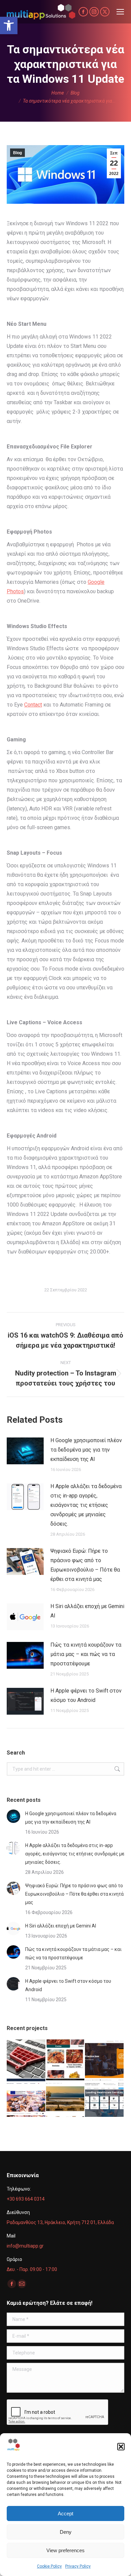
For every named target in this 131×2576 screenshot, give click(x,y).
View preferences (65, 2550)
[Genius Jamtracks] (105, 2059)
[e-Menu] (66, 2059)
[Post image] (25, 1451)
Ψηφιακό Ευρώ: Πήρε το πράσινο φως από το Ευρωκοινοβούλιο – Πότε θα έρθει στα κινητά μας (85, 1565)
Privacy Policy (78, 2566)
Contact (33, 705)
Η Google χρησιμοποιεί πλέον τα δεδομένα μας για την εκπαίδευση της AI (86, 1450)
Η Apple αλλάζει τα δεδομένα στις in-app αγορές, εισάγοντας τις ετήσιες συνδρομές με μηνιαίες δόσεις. (86, 1505)
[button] (9, 25)
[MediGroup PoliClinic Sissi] (105, 2098)
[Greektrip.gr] (26, 2098)
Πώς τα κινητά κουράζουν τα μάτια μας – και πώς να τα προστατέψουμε (86, 1654)
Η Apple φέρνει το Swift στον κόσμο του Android (86, 1695)
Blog (17, 153)
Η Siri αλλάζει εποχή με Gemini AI (87, 1611)
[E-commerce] (26, 2059)
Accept (65, 2513)
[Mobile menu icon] (120, 12)
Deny (66, 2532)
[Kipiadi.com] (66, 2098)
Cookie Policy (49, 2566)
